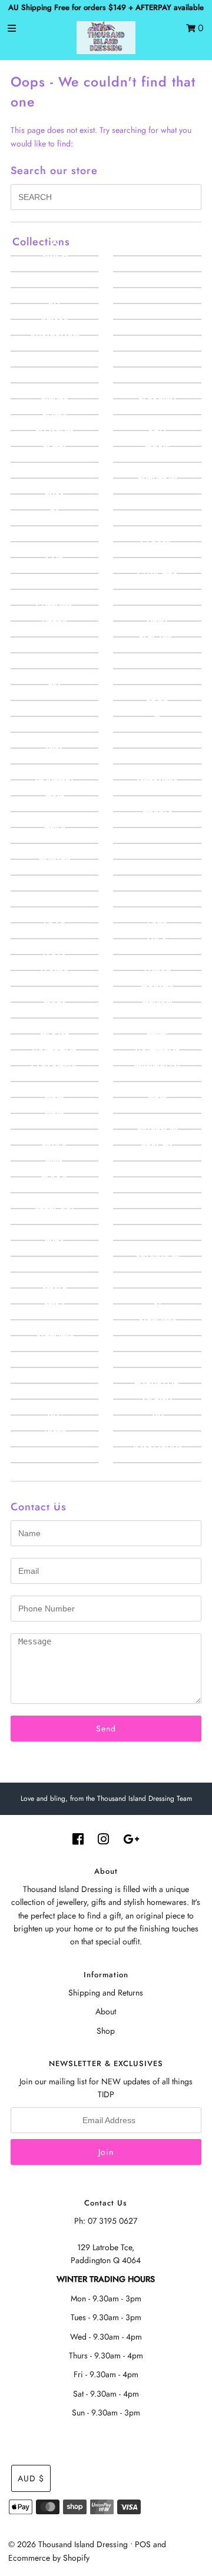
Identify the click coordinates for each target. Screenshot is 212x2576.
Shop (106, 2031)
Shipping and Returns (106, 1993)
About (106, 2011)
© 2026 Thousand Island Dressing (68, 2544)
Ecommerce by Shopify (49, 2558)
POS (143, 2544)
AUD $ (31, 2478)
